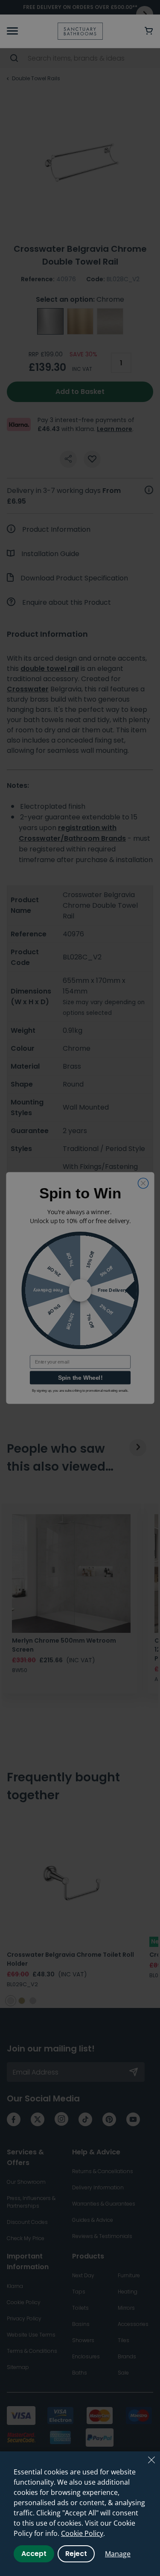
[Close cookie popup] (151, 2460)
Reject (76, 2554)
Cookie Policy (82, 2533)
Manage (118, 2554)
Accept (34, 2554)
